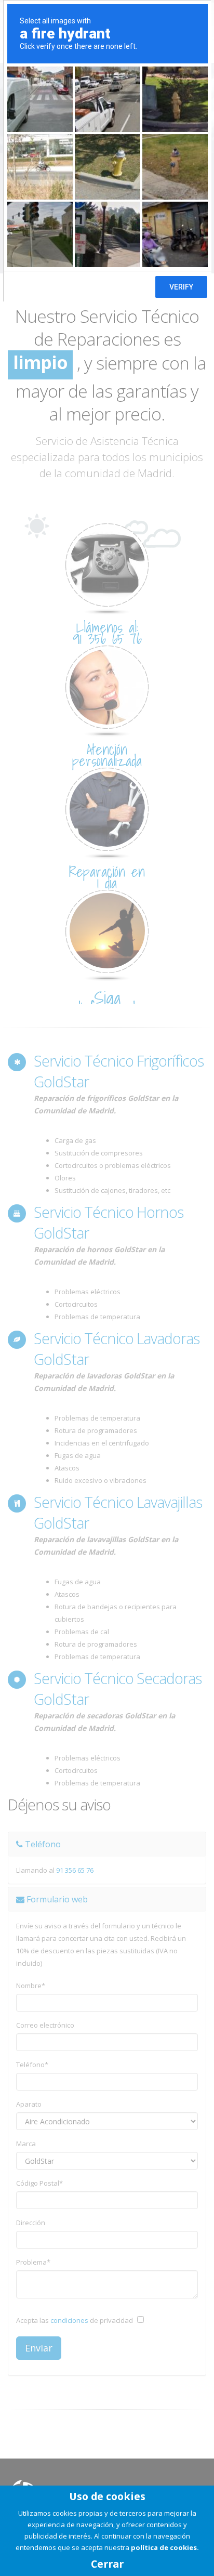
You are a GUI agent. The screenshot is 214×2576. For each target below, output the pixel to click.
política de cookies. (165, 2547)
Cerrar (107, 2564)
